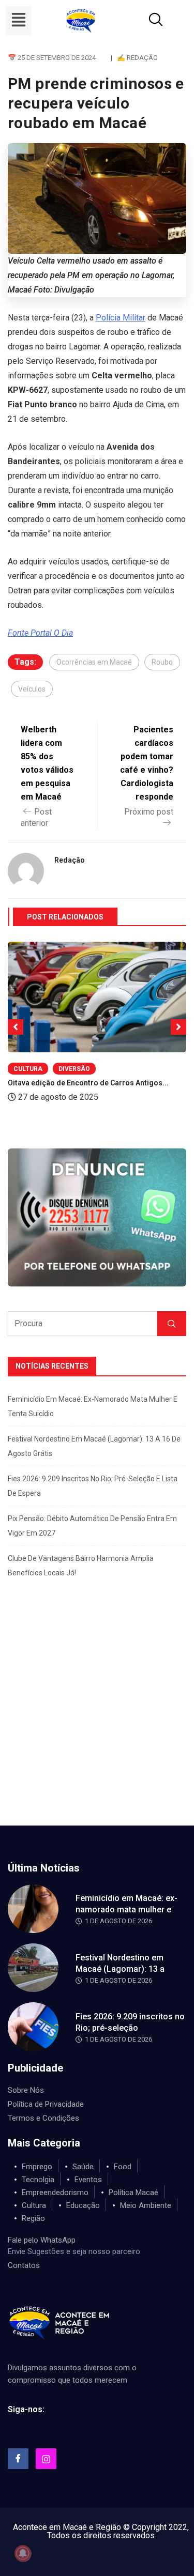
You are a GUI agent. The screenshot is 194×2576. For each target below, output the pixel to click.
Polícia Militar (121, 318)
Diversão (74, 1069)
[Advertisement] (97, 1723)
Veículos (32, 689)
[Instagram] (46, 2459)
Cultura (28, 1069)
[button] (18, 21)
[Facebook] (18, 2459)
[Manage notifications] (23, 2553)
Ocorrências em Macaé (94, 662)
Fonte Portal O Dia (40, 633)
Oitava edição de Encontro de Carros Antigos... (88, 1083)
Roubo (162, 662)
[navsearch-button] (143, 21)
